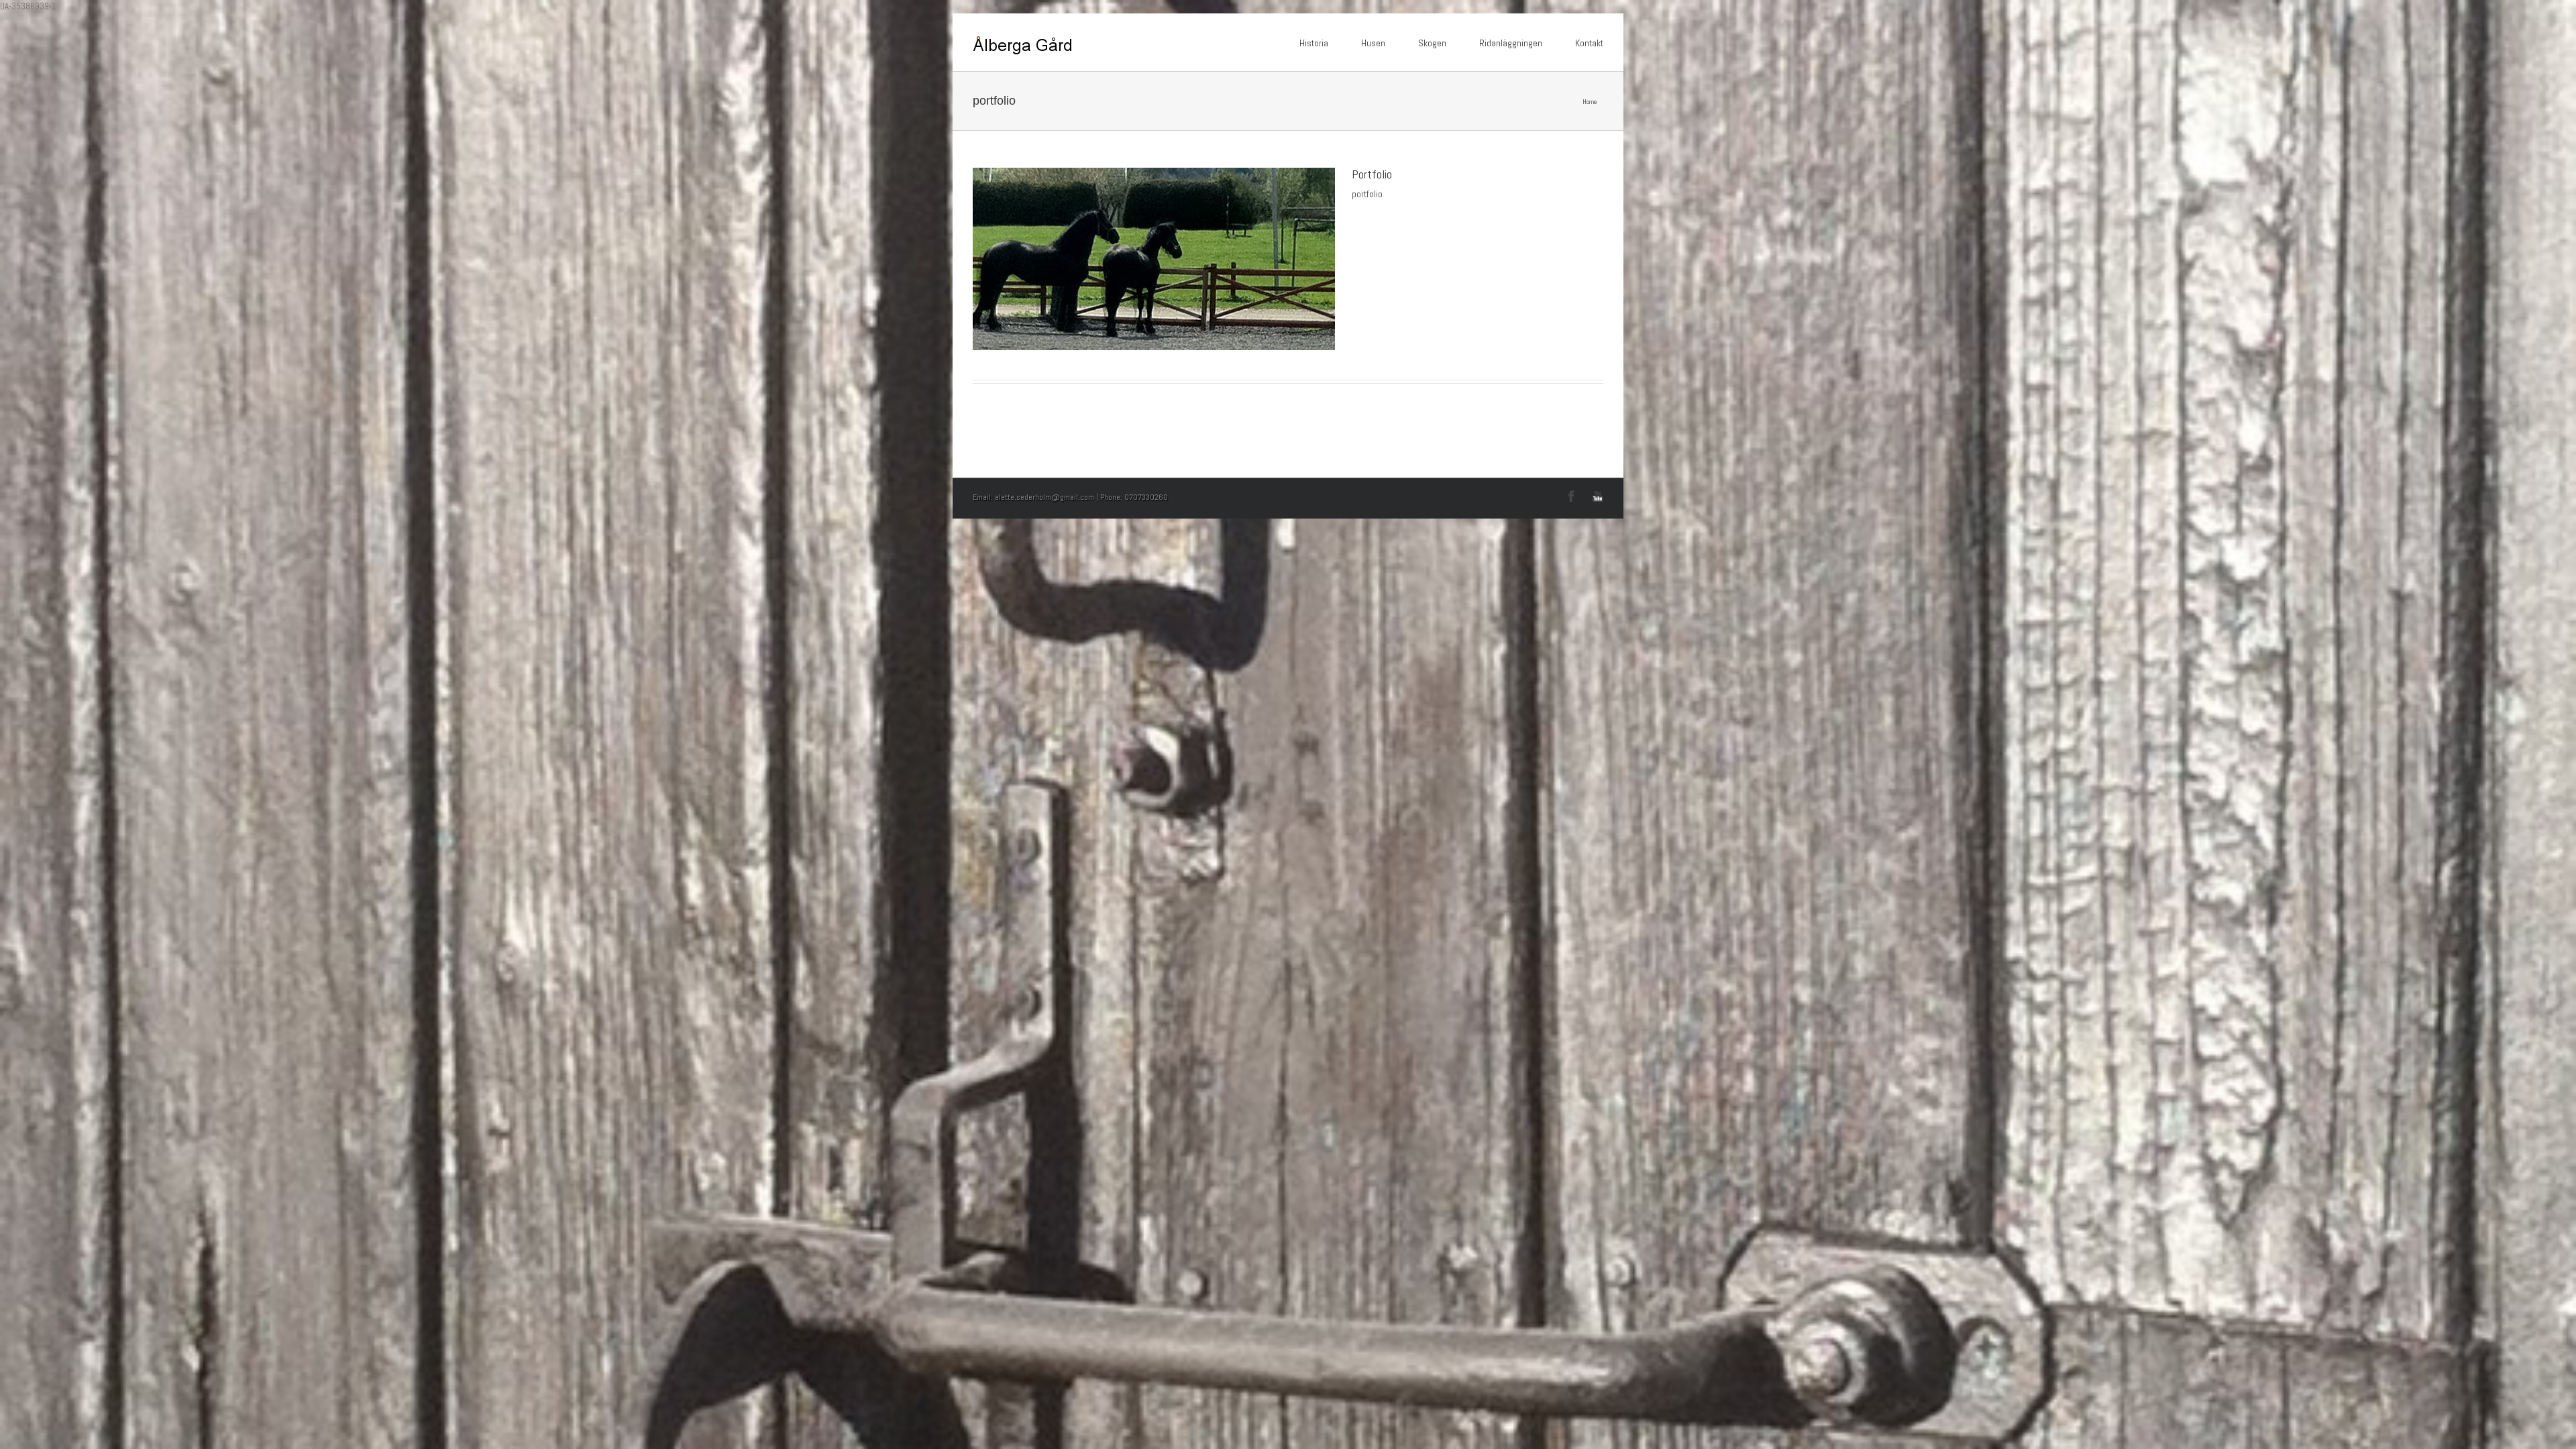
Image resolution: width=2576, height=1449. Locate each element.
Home (1590, 102)
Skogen (1432, 43)
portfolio (1367, 194)
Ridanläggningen (1511, 43)
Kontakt (1589, 43)
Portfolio (1372, 174)
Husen (1373, 43)
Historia (1314, 43)
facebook (1571, 496)
